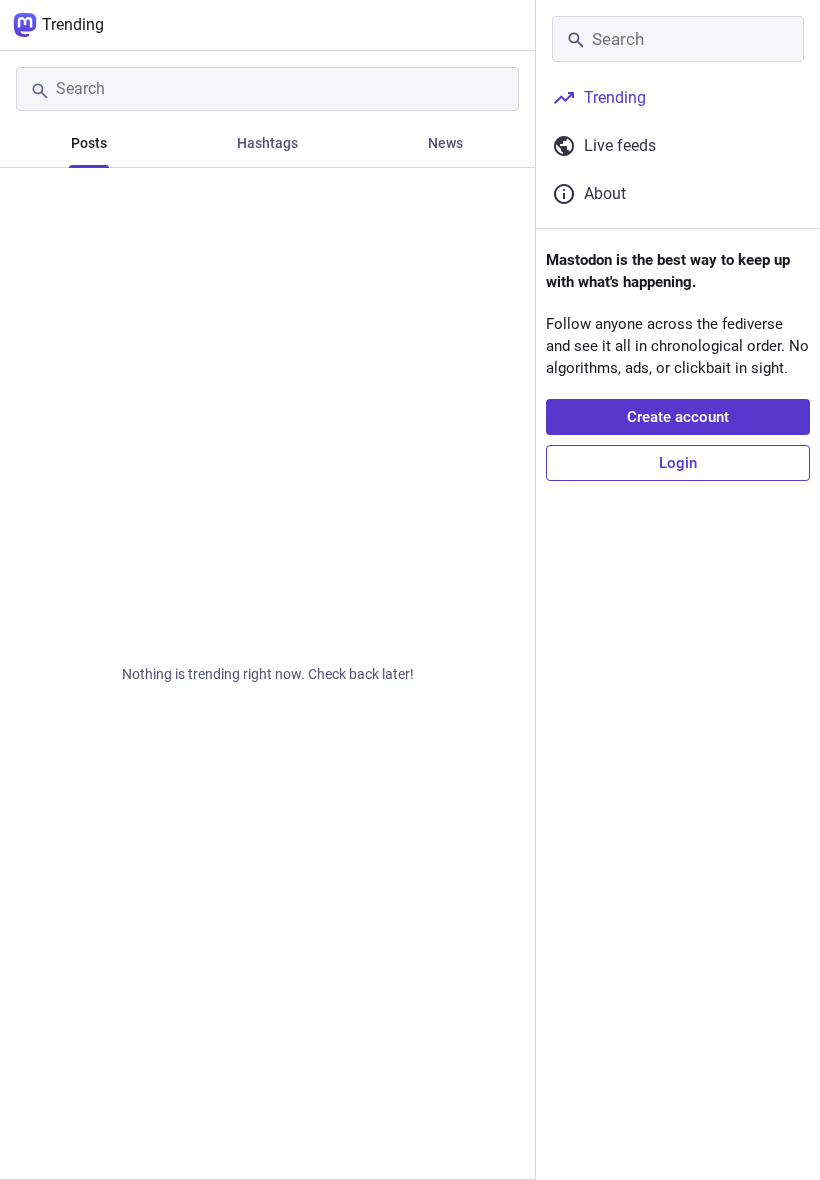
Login (678, 463)
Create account (678, 417)
